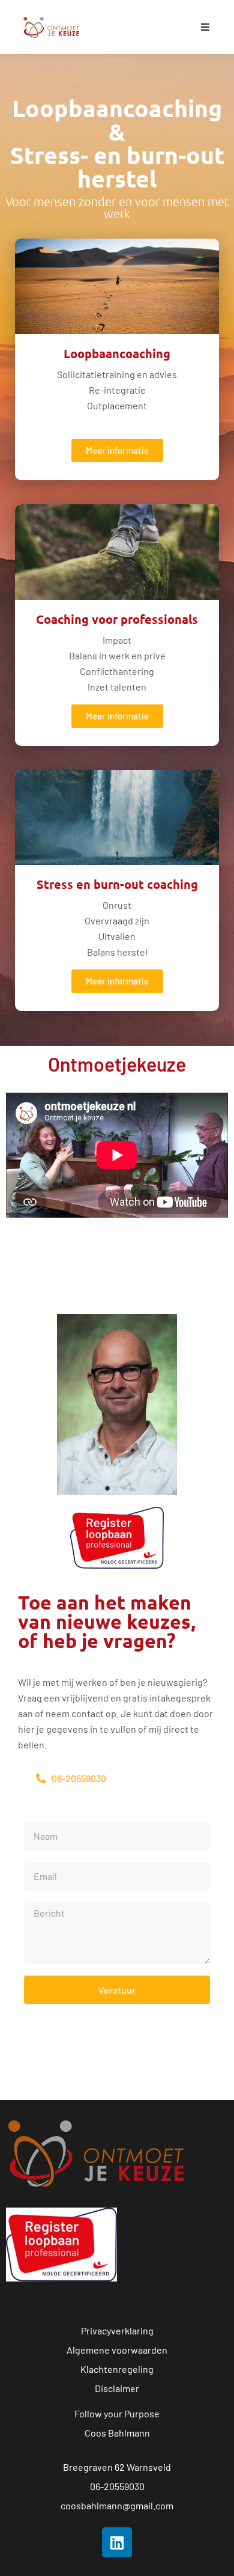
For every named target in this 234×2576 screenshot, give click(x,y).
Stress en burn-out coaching (117, 884)
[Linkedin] (117, 2542)
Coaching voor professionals (117, 619)
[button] (205, 27)
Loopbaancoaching (117, 353)
